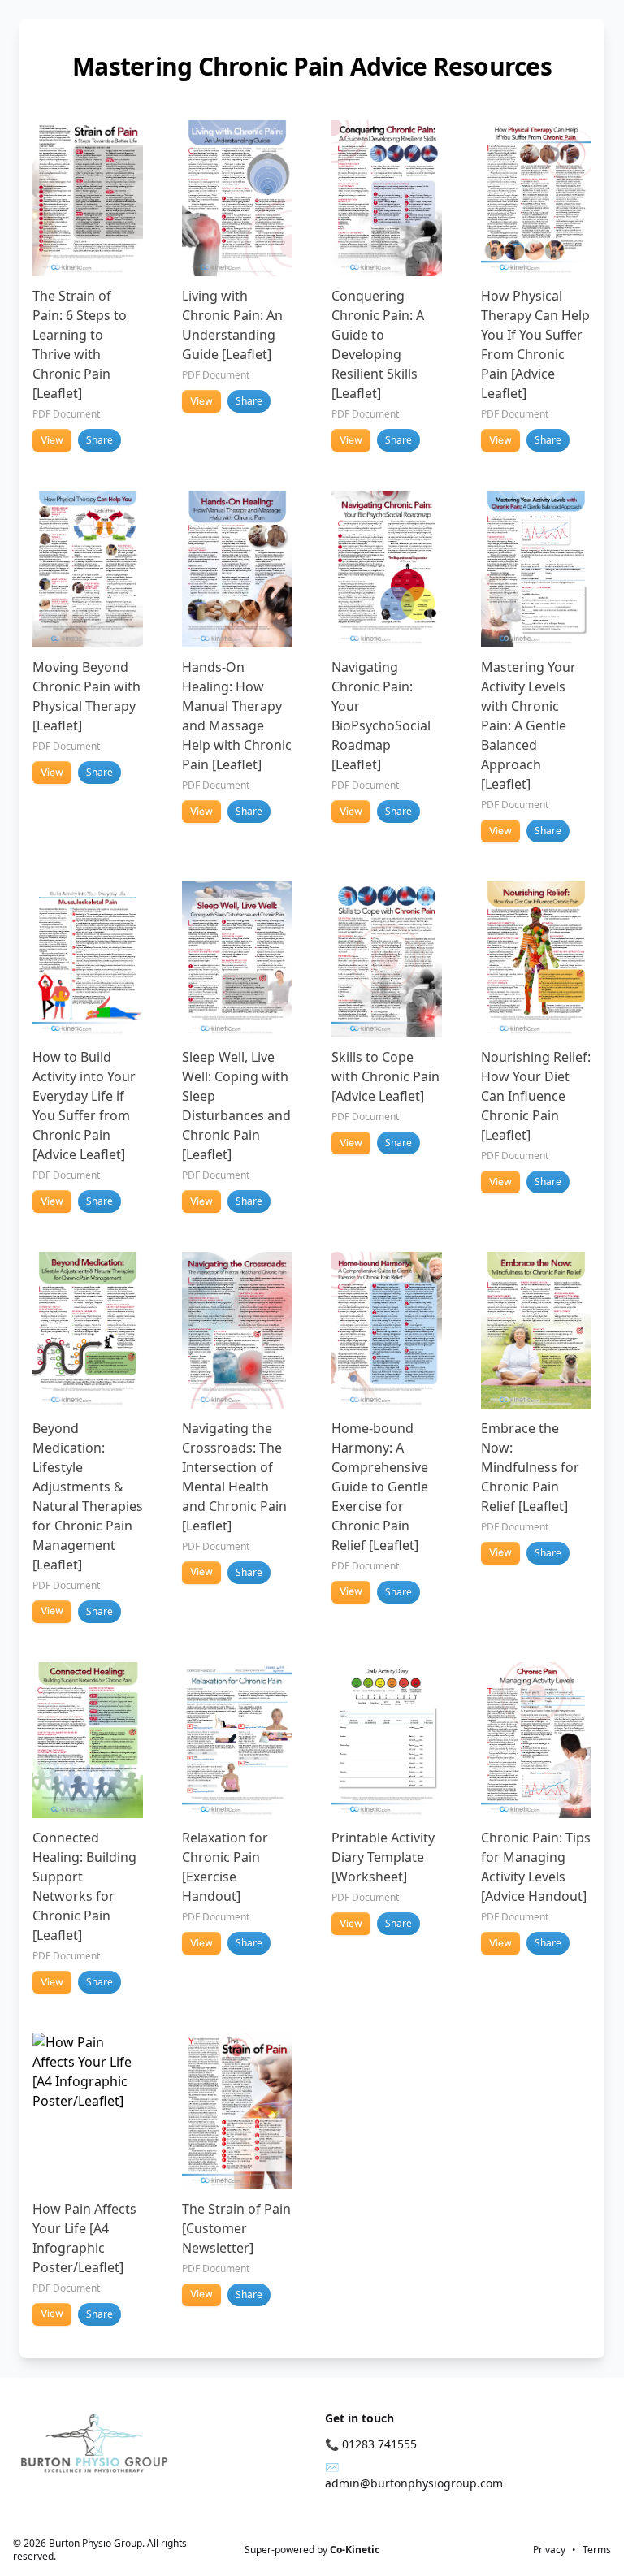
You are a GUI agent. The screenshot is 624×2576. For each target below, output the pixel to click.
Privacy (549, 2550)
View (52, 440)
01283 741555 (379, 2444)
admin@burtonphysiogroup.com (414, 2483)
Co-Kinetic (355, 2550)
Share (100, 440)
